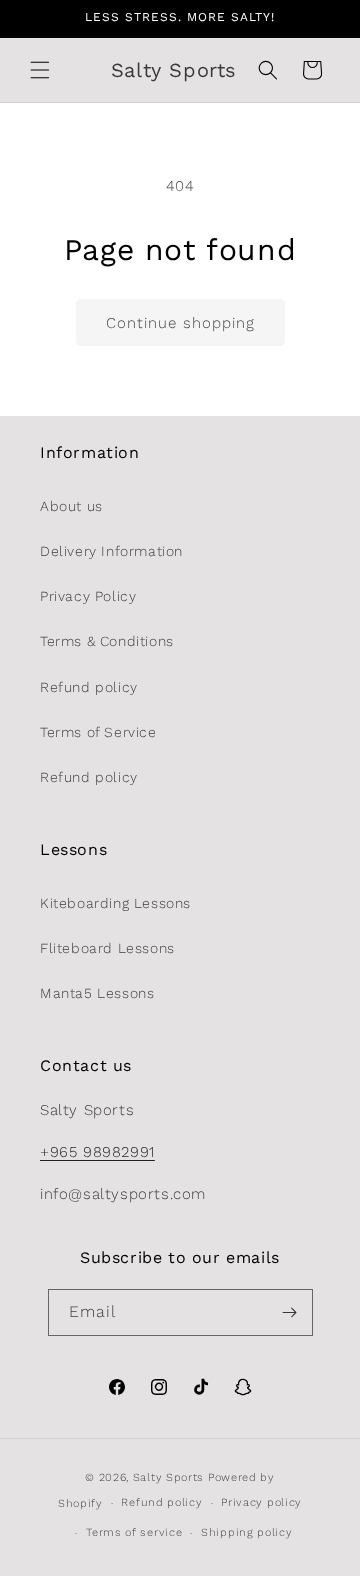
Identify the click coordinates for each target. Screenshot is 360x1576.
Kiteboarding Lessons (115, 903)
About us (71, 506)
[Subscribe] (290, 1312)
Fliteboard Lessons (107, 948)
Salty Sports (170, 1477)
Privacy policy (261, 1502)
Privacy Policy (88, 596)
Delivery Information (111, 551)
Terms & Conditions (107, 641)
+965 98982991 (97, 1152)
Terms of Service (98, 732)
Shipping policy (247, 1532)
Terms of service (134, 1532)
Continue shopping (180, 323)
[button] (40, 70)
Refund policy (89, 687)
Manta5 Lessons (97, 993)
